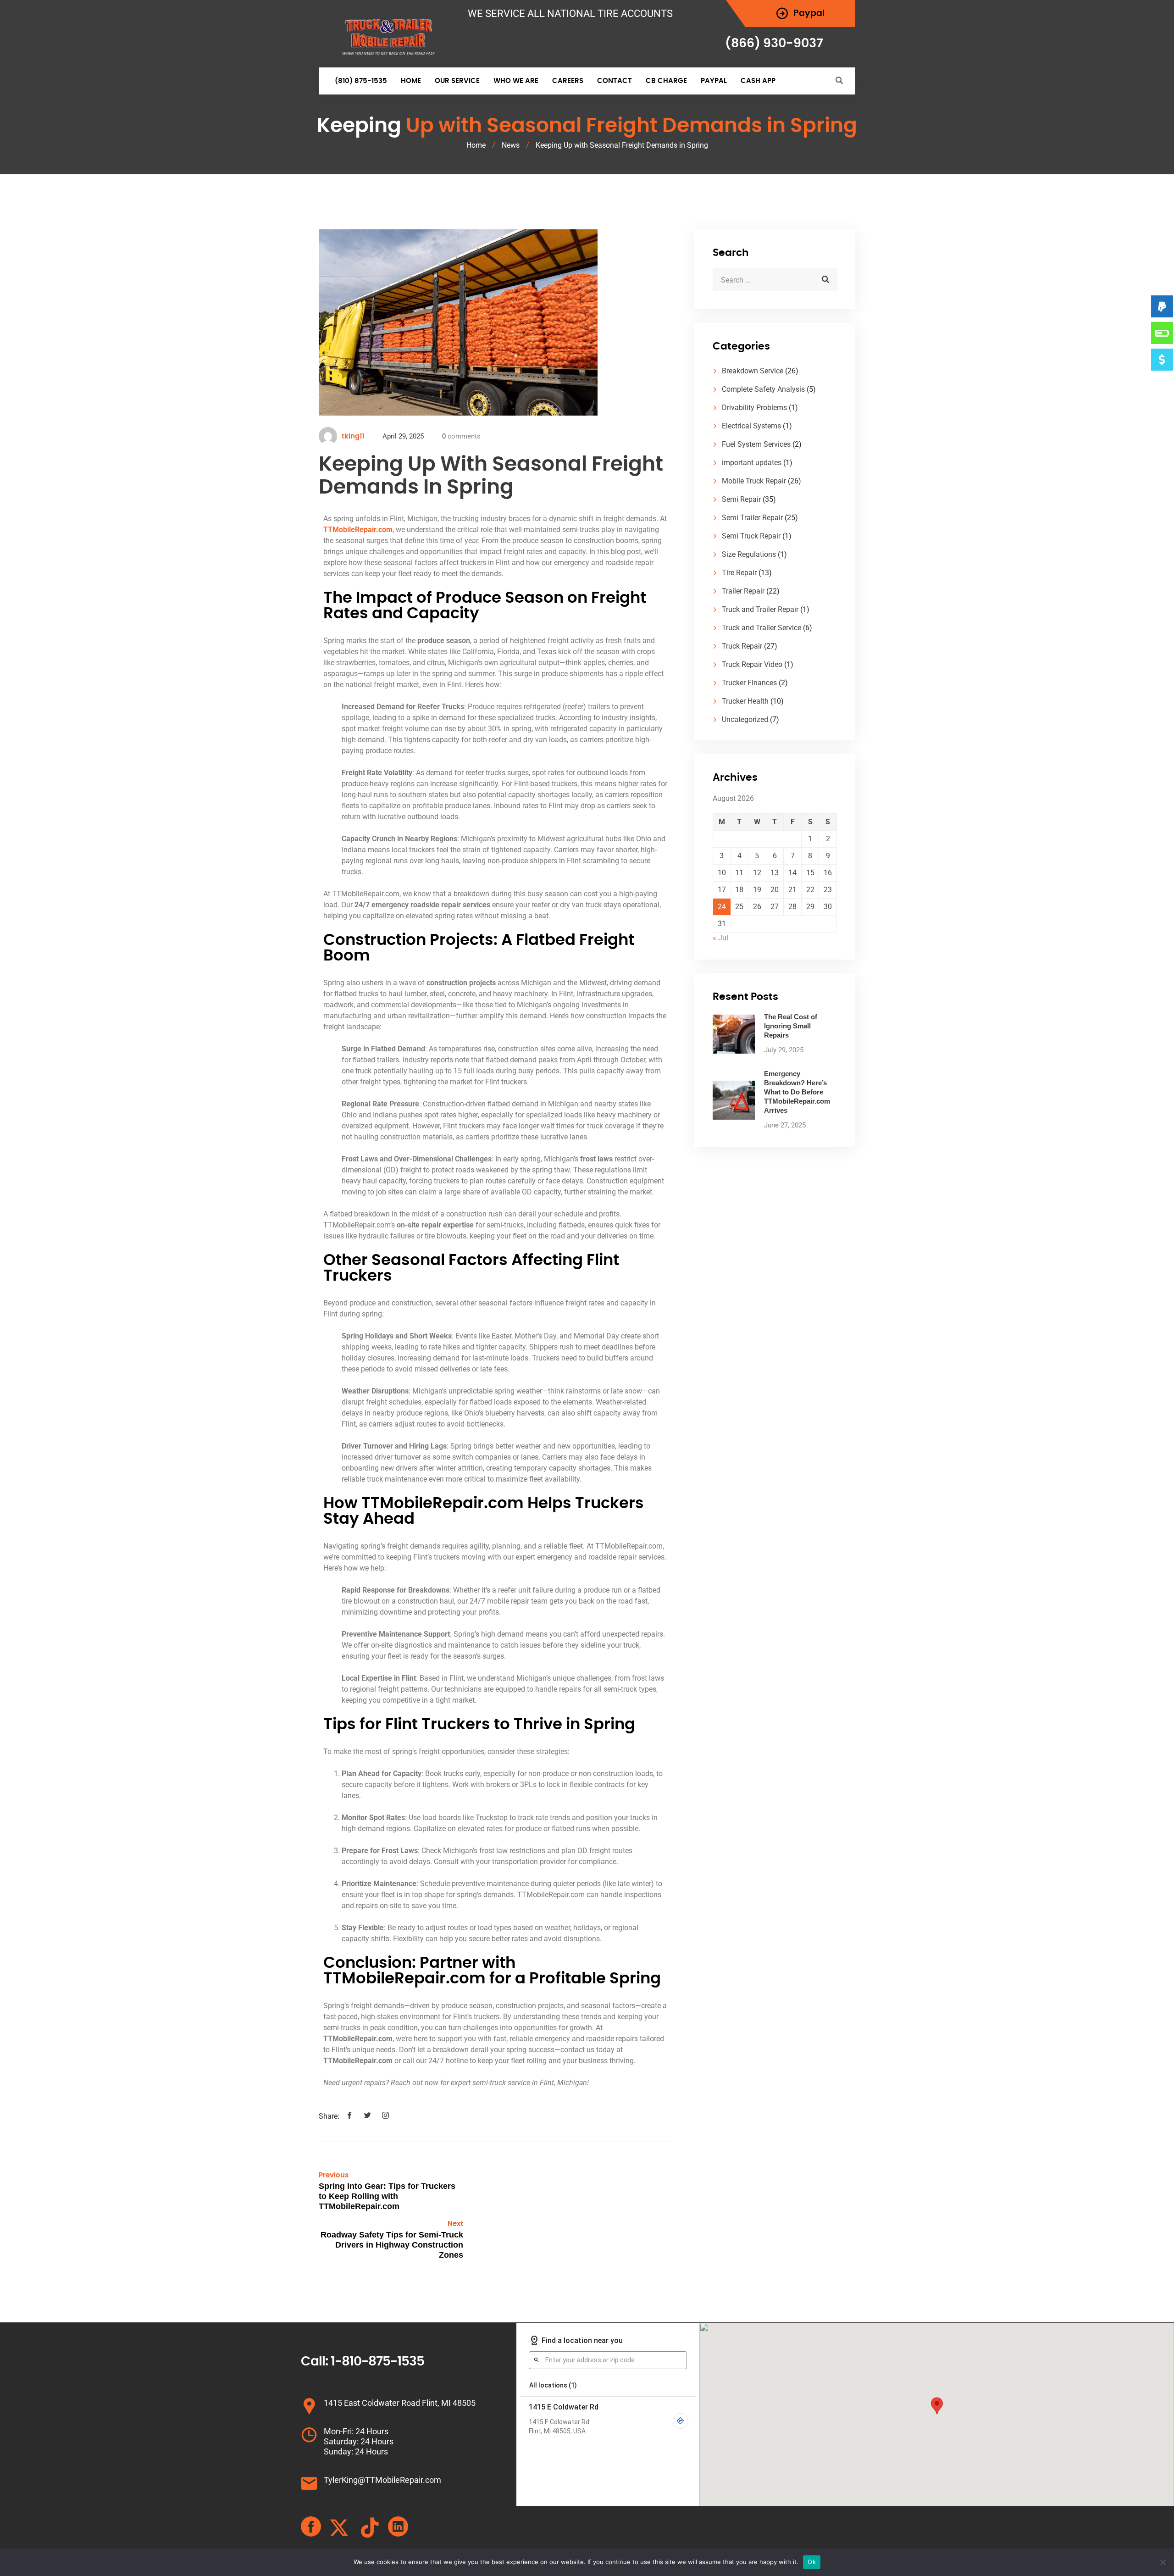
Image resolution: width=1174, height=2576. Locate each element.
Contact (615, 81)
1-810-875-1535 (377, 2362)
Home (411, 81)
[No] (1163, 2562)
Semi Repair (741, 499)
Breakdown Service (753, 371)
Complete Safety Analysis (763, 389)
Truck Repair (742, 646)
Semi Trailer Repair (752, 518)
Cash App (758, 81)
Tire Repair (739, 573)
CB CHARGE (666, 81)
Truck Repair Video (752, 664)
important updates (752, 463)
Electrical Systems (751, 426)
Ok (812, 2562)
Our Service (457, 81)
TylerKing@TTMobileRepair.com (382, 2480)
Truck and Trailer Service (761, 628)
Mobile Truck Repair (754, 481)
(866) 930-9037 (774, 43)
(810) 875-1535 (361, 81)
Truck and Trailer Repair (760, 609)
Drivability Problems (754, 408)
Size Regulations (749, 554)
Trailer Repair (743, 591)
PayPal (714, 81)
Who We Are (516, 81)
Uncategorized (745, 719)
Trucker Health (745, 701)
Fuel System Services (756, 444)
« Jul (720, 938)
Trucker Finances (749, 683)
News (511, 145)
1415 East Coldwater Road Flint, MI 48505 (400, 2403)
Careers (568, 81)
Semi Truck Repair (751, 536)
